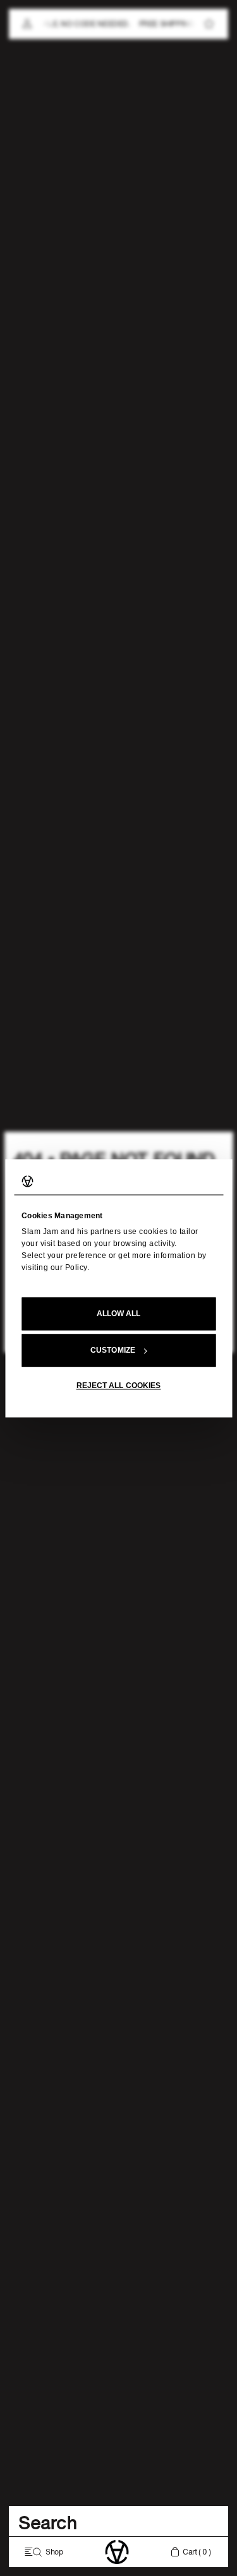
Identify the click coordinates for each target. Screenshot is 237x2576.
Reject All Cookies (119, 1386)
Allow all (119, 1314)
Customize (113, 1350)
